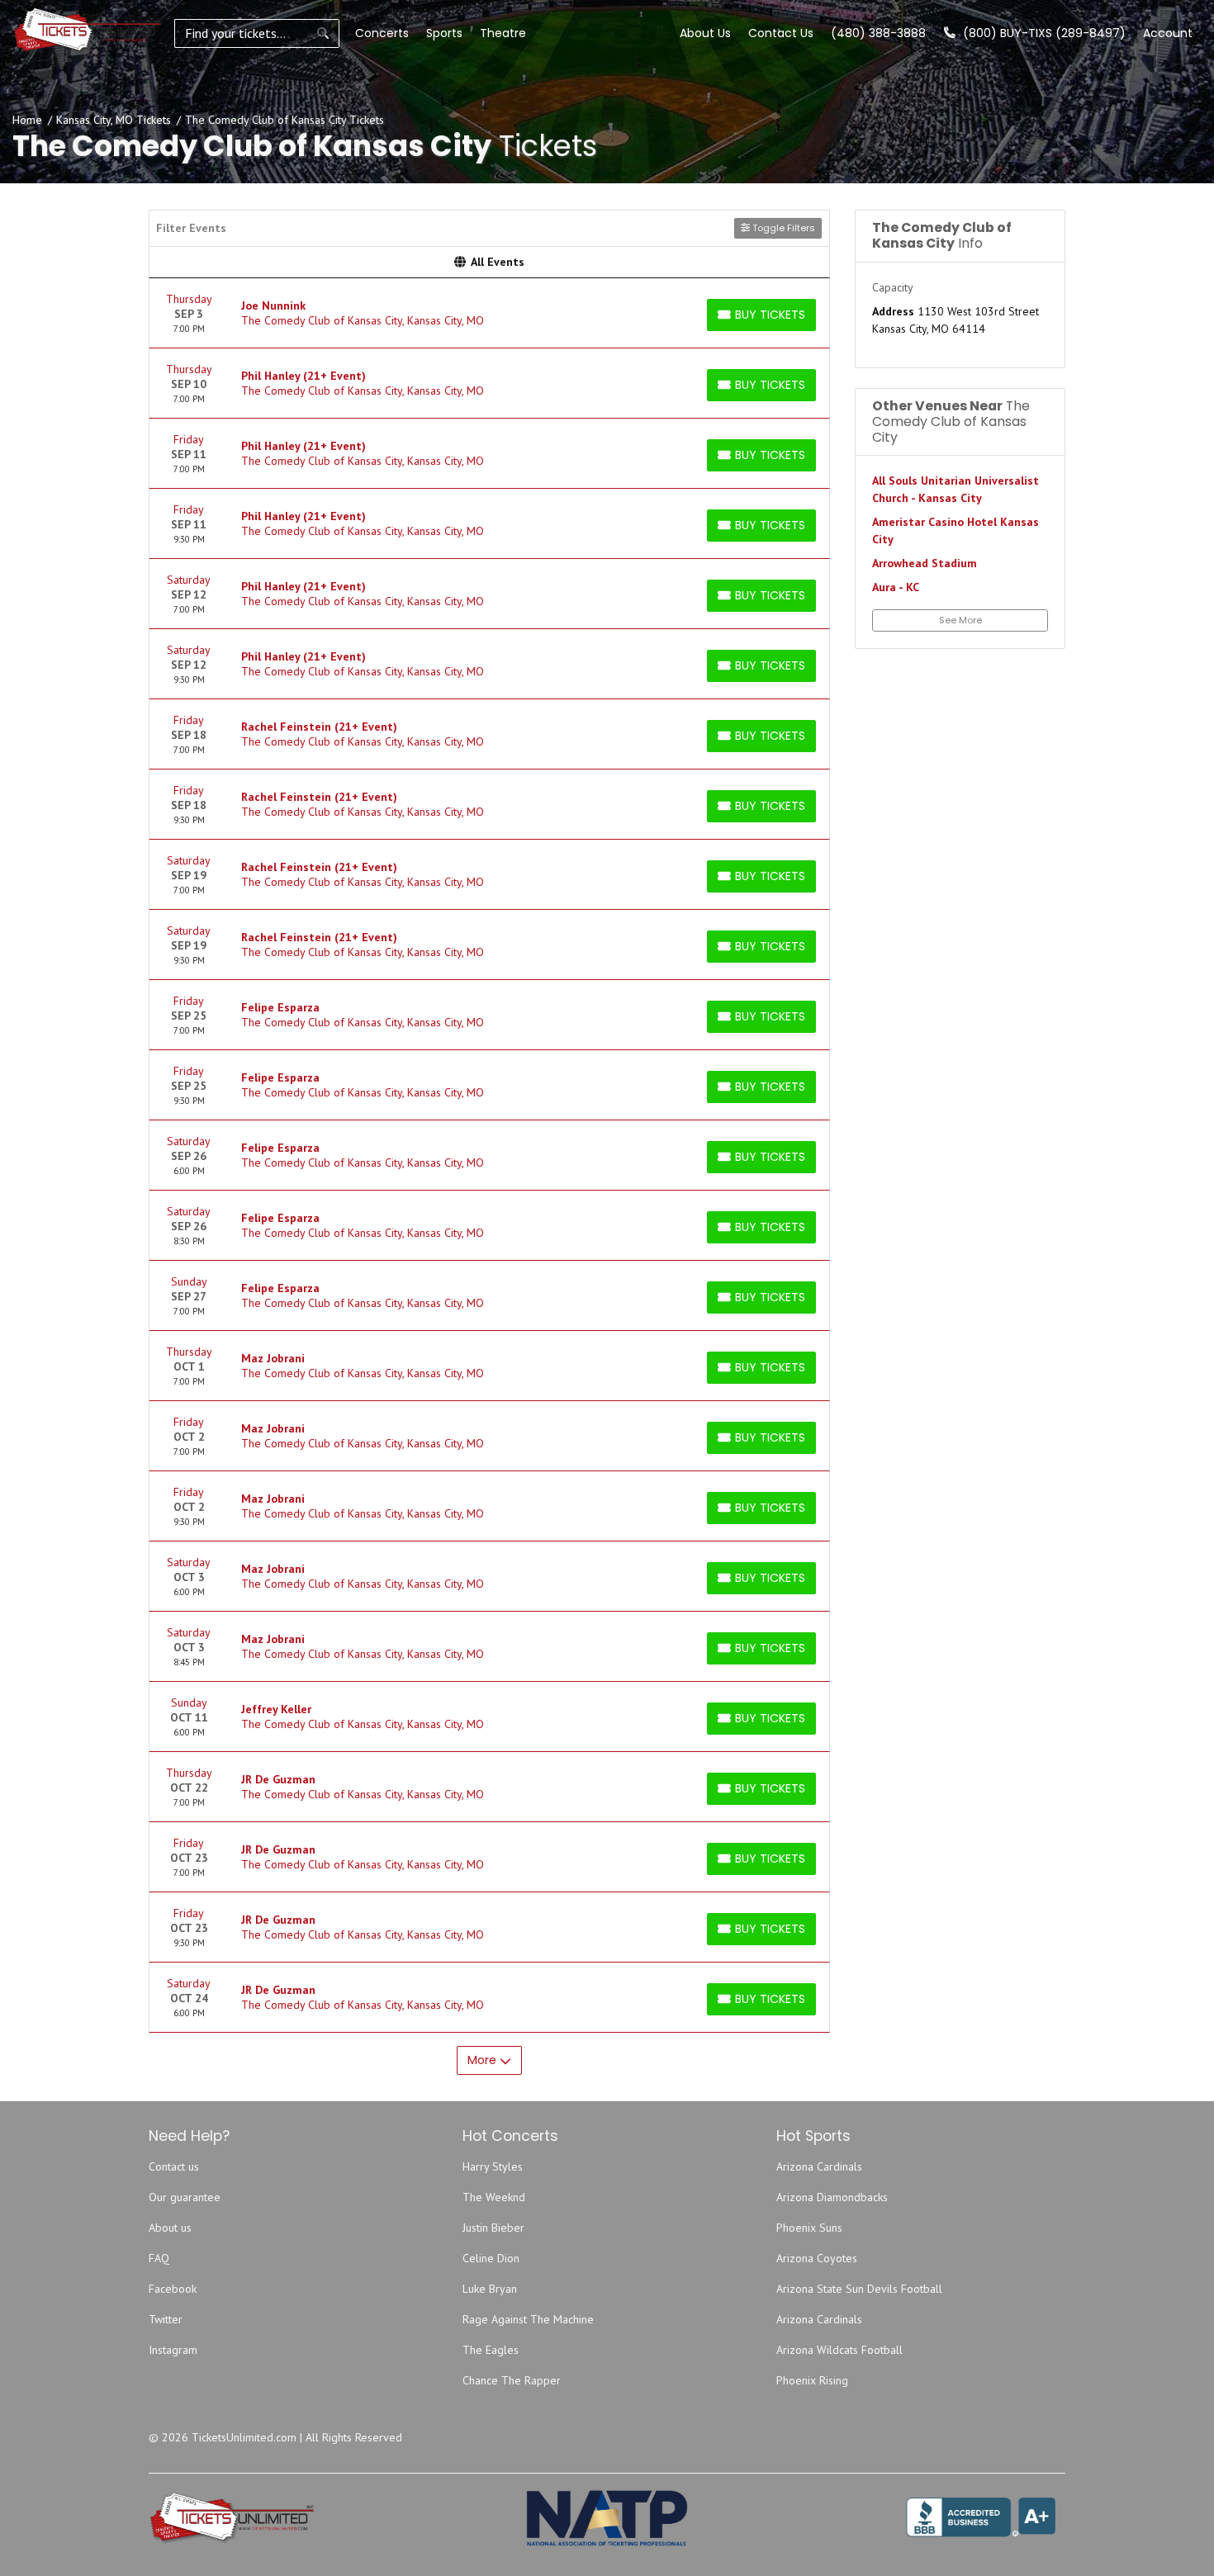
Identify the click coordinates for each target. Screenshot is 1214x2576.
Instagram (173, 2350)
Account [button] (1168, 33)
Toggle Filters (782, 228)
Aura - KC (896, 587)
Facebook (173, 2289)
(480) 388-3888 (878, 33)
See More (960, 620)
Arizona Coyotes (817, 2258)
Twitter (166, 2319)
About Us (705, 33)
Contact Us (781, 33)
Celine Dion (491, 2258)
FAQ (159, 2258)
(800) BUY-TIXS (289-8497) (1043, 33)
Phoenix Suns (809, 2228)
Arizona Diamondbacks (832, 2197)
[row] (489, 313)
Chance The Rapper (512, 2380)
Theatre (503, 33)
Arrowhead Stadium (925, 563)
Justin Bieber (493, 2228)
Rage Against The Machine (528, 2319)
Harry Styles (493, 2166)
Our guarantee (185, 2197)
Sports (444, 33)
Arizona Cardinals (819, 2166)
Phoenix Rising (812, 2380)
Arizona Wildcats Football (839, 2350)
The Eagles (491, 2350)
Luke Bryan (490, 2289)
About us (170, 2228)
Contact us (174, 2166)
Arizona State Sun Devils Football (859, 2289)
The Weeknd (494, 2197)
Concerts (382, 33)
